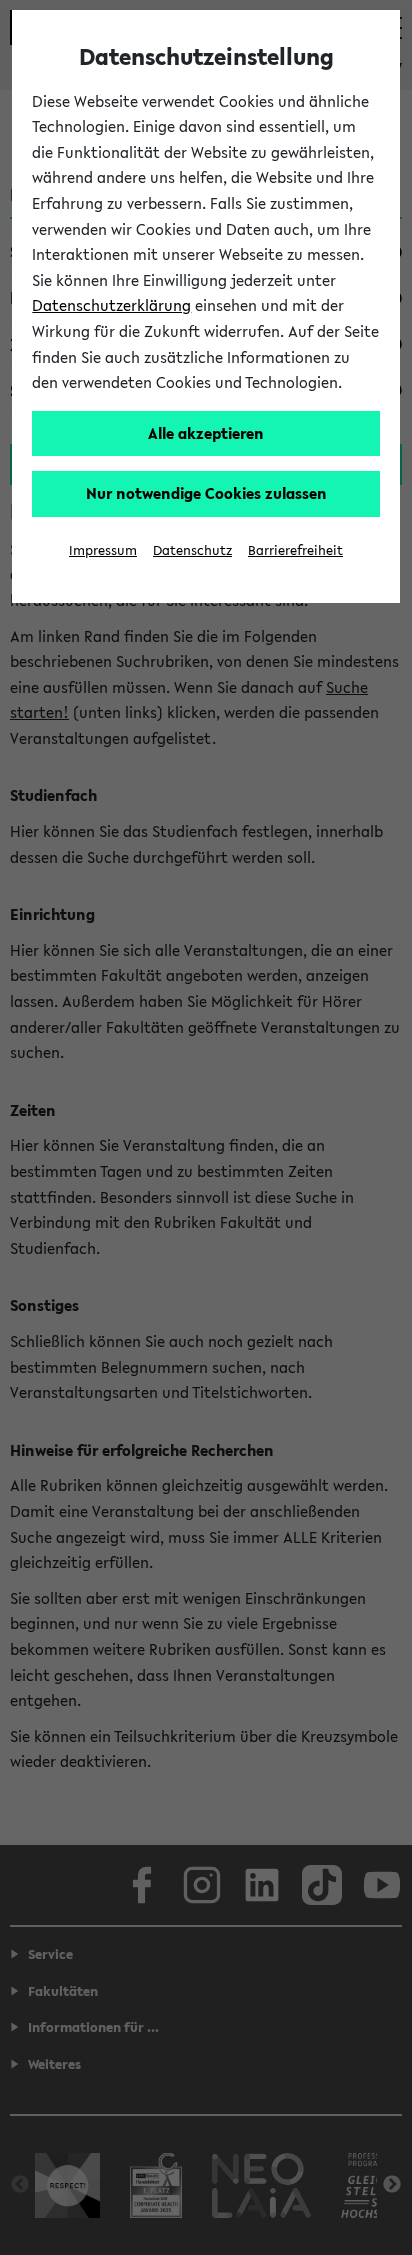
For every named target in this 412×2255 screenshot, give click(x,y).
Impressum (103, 550)
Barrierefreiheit (295, 550)
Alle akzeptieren (206, 433)
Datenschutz (192, 550)
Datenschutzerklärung (111, 305)
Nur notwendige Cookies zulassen (206, 493)
